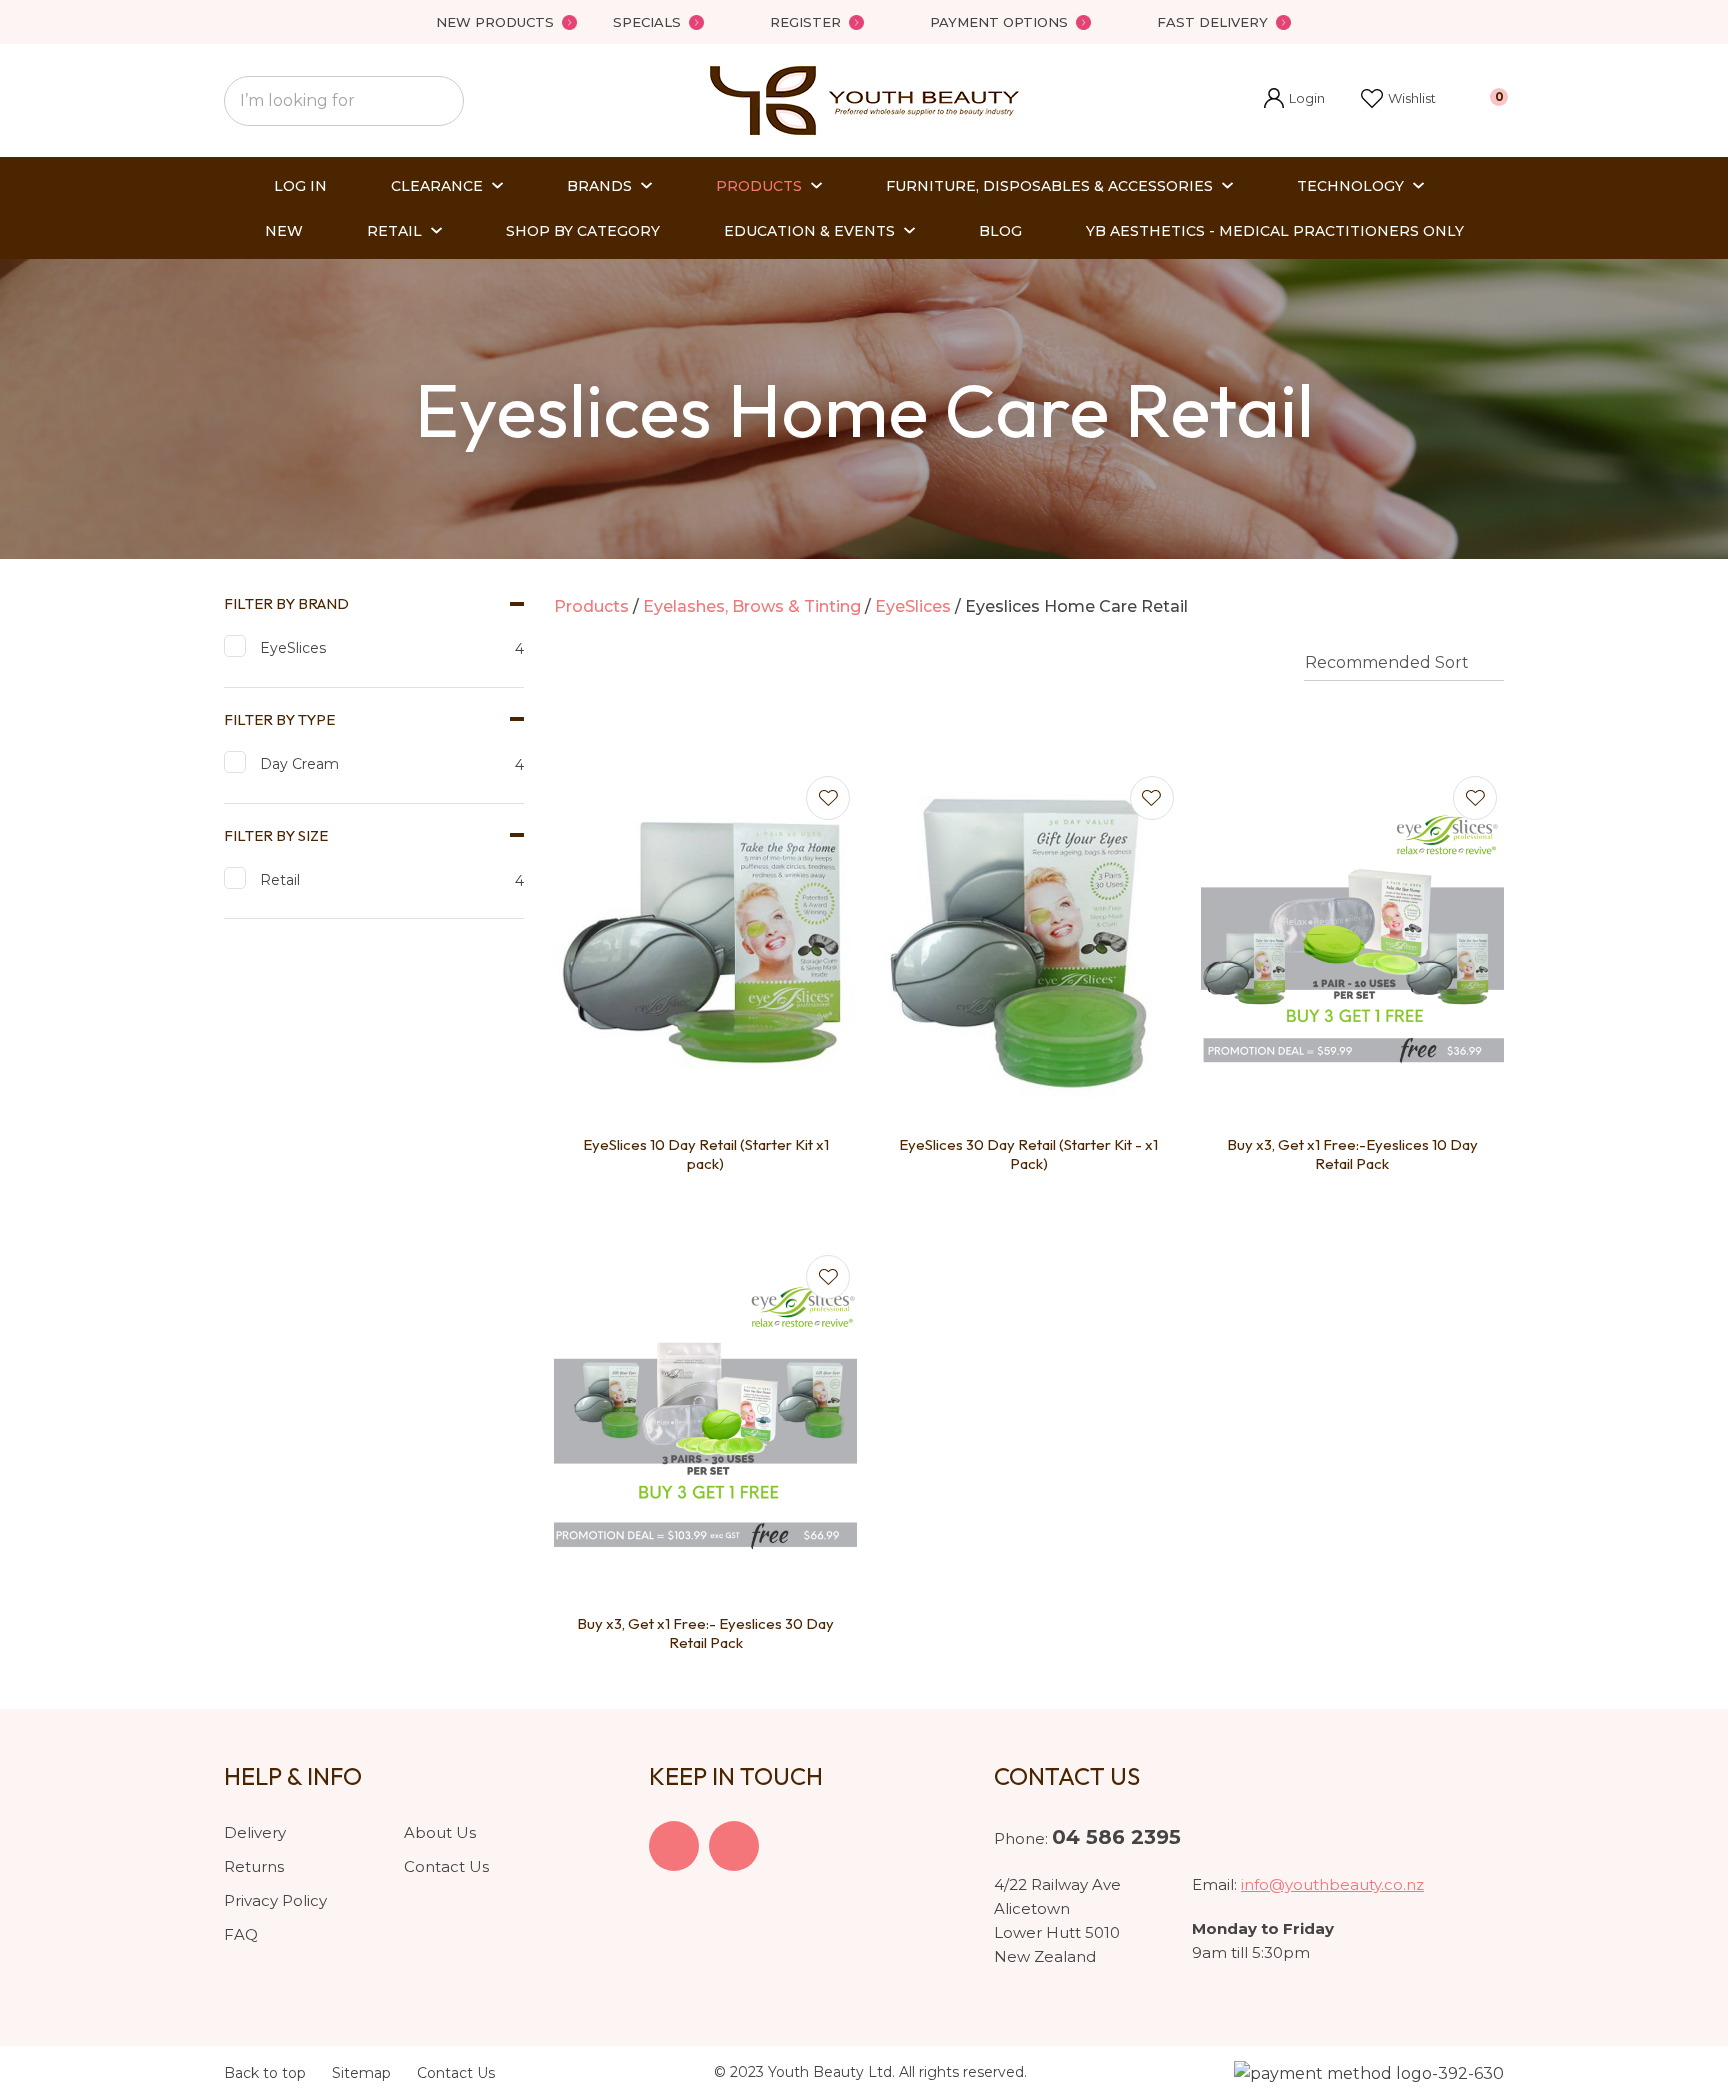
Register (805, 22)
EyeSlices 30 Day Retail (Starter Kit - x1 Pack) (1028, 1154)
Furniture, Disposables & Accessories (1049, 186)
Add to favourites (828, 798)
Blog (1000, 231)
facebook (674, 1846)
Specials (647, 22)
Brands (599, 186)
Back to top (265, 2073)
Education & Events (809, 231)
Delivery (255, 1832)
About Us (440, 1832)
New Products (495, 22)
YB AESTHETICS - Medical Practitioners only (1275, 231)
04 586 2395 (1116, 1837)
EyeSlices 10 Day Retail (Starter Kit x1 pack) (706, 1154)
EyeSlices (913, 606)
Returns (254, 1866)
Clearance (437, 186)
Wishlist (1412, 98)
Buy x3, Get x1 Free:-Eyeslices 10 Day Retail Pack (1352, 1154)
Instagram (734, 1846)
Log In (300, 186)
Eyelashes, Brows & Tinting (752, 606)
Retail (394, 231)
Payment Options (999, 22)
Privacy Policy (275, 1900)
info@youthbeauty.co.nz (1332, 1884)
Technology (1350, 186)
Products (759, 186)
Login (1294, 100)
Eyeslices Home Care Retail (1076, 606)
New (284, 231)
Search (440, 101)
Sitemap (361, 2073)
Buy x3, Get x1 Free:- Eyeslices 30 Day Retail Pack (705, 1633)
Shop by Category (583, 231)
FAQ (241, 1934)
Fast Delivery (1212, 22)
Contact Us (446, 1866)
